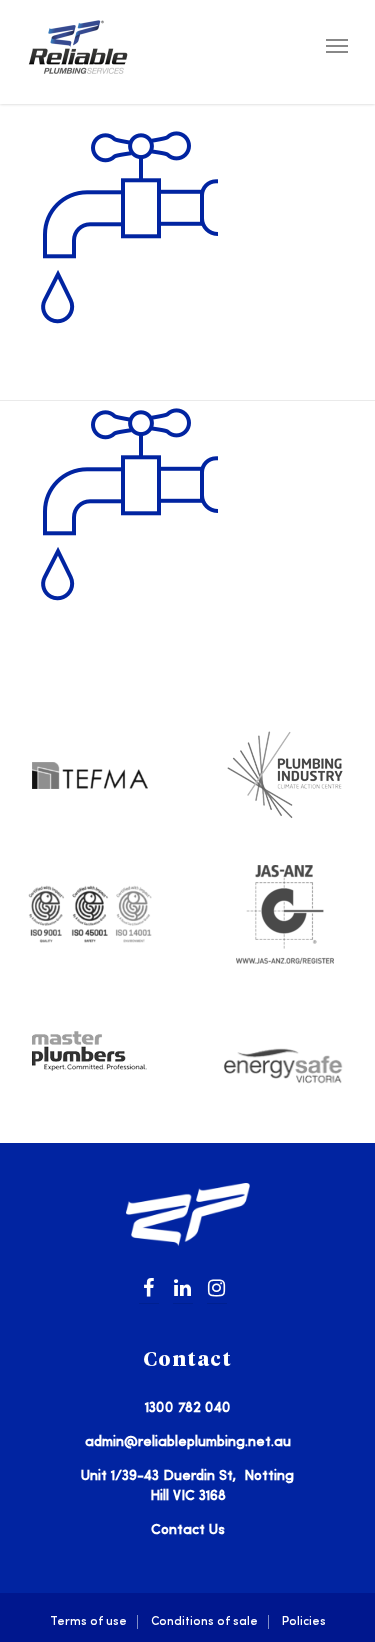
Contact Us (188, 1530)
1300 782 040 (188, 1408)
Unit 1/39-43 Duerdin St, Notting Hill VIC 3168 (187, 1486)
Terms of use (88, 1621)
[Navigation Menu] (337, 45)
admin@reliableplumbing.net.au (188, 1442)
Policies (304, 1621)
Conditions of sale (204, 1621)
